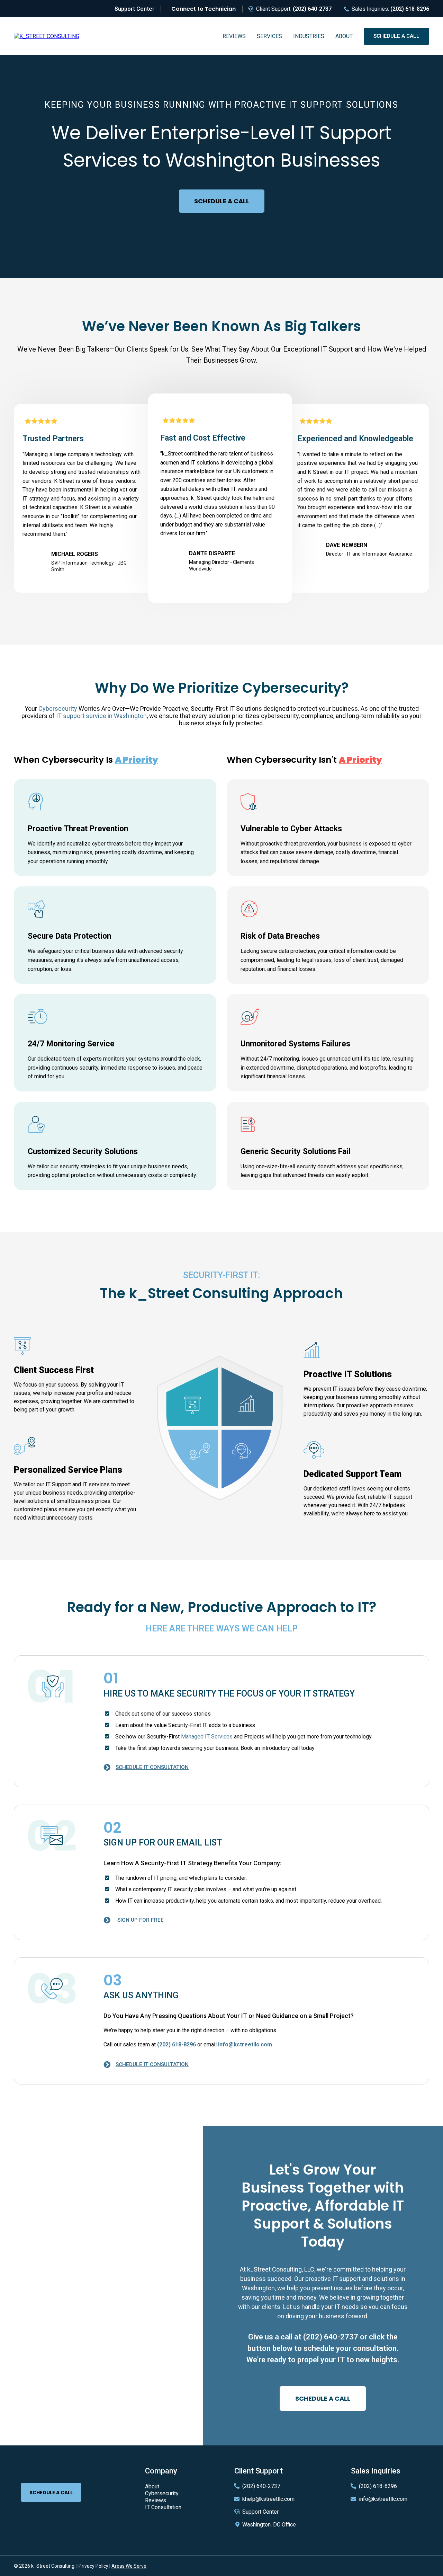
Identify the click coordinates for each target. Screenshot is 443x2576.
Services (269, 36)
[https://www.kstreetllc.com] (47, 36)
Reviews (234, 36)
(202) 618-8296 (378, 2486)
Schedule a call (396, 36)
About (344, 36)
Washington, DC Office (269, 2525)
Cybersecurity (58, 709)
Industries (309, 36)
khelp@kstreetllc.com (268, 2499)
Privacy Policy (93, 2566)
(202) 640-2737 (331, 2337)
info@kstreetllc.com (383, 2499)
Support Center (260, 2512)
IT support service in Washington (101, 716)
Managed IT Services (207, 1737)
